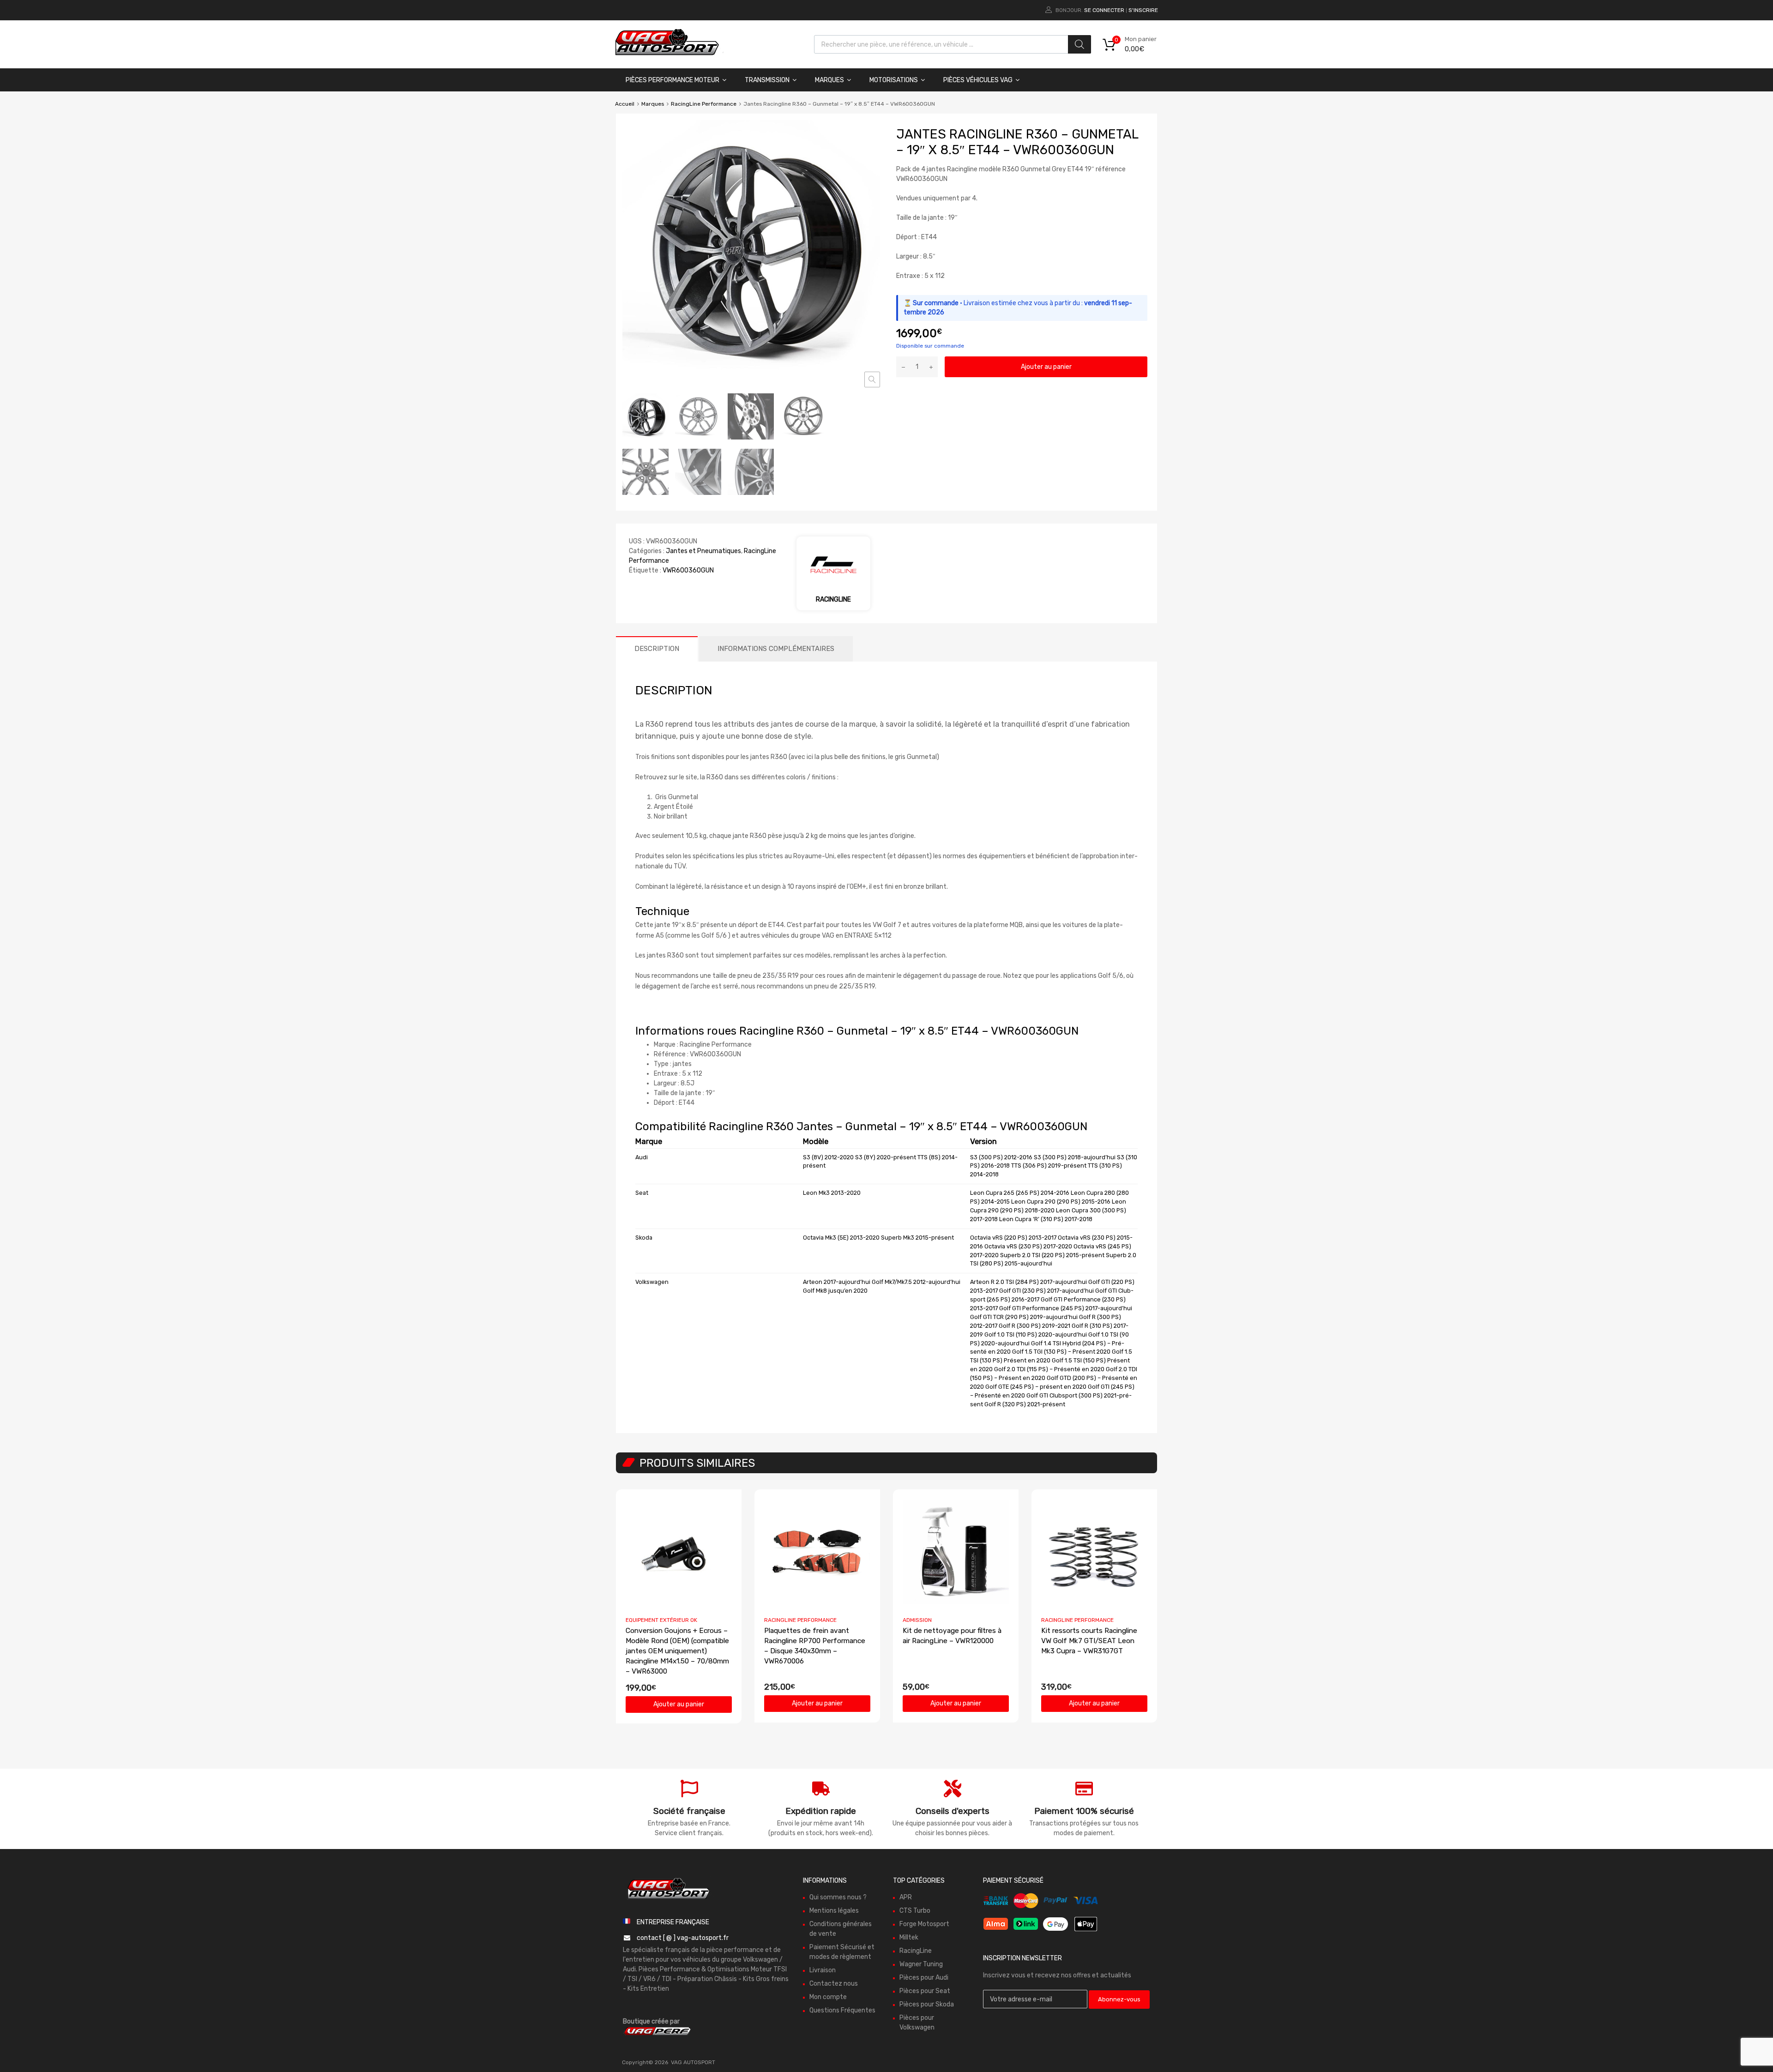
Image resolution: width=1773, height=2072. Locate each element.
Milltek (909, 1937)
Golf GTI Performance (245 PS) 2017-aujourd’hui (1066, 1308)
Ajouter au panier (1046, 367)
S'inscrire (1143, 10)
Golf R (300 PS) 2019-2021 (1034, 1326)
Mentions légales (834, 1911)
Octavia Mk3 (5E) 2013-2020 (841, 1238)
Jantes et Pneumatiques (703, 551)
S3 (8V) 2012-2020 (828, 1157)
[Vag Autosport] (667, 58)
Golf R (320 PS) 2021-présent (1025, 1404)
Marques (829, 80)
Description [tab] (657, 649)
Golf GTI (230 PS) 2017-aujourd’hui (1046, 1291)
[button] (872, 379)
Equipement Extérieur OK (661, 1620)
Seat (642, 1193)
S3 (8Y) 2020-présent (886, 1157)
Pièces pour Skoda (927, 2004)
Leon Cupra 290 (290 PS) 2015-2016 (1061, 1202)
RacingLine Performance (704, 104)
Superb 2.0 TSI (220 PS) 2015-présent (1052, 1255)
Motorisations (894, 80)
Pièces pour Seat (925, 1991)
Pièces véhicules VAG (978, 80)
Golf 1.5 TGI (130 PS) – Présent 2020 (1061, 1352)
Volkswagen (652, 1282)
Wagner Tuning (921, 1964)
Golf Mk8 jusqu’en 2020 (835, 1291)
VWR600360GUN (688, 570)
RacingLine (916, 1951)
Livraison (823, 1970)
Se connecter (1104, 10)
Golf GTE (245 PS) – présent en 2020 (1036, 1387)
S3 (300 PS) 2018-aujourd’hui (1075, 1157)
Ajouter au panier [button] (679, 1704)
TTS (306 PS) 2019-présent (1049, 1165)
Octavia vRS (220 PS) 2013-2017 (1013, 1238)
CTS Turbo (915, 1911)
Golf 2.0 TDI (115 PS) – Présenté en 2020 (1049, 1369)
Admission (917, 1620)
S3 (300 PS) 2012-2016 (1001, 1157)
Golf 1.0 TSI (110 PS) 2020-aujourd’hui (1036, 1334)
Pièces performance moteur (672, 80)
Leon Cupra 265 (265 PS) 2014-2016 (1020, 1193)
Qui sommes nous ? (838, 1897)
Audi (642, 1157)
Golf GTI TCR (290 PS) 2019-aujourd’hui (1024, 1317)
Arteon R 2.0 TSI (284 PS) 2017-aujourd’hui (1028, 1282)
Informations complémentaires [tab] (776, 649)
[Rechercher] (1079, 44)
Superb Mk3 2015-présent (917, 1238)
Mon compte (828, 1997)
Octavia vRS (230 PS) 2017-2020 (1028, 1246)
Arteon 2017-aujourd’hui (837, 1282)
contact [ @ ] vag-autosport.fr (683, 1938)
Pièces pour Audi (924, 1978)
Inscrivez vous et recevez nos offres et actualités (1057, 1975)
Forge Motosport (924, 1924)
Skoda (644, 1238)
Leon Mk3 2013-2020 (832, 1193)
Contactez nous (834, 1984)
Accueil (625, 104)
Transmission (767, 80)
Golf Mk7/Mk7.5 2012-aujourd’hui (916, 1282)
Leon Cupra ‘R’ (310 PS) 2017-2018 (1046, 1219)
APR (906, 1897)
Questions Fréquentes (842, 2010)
